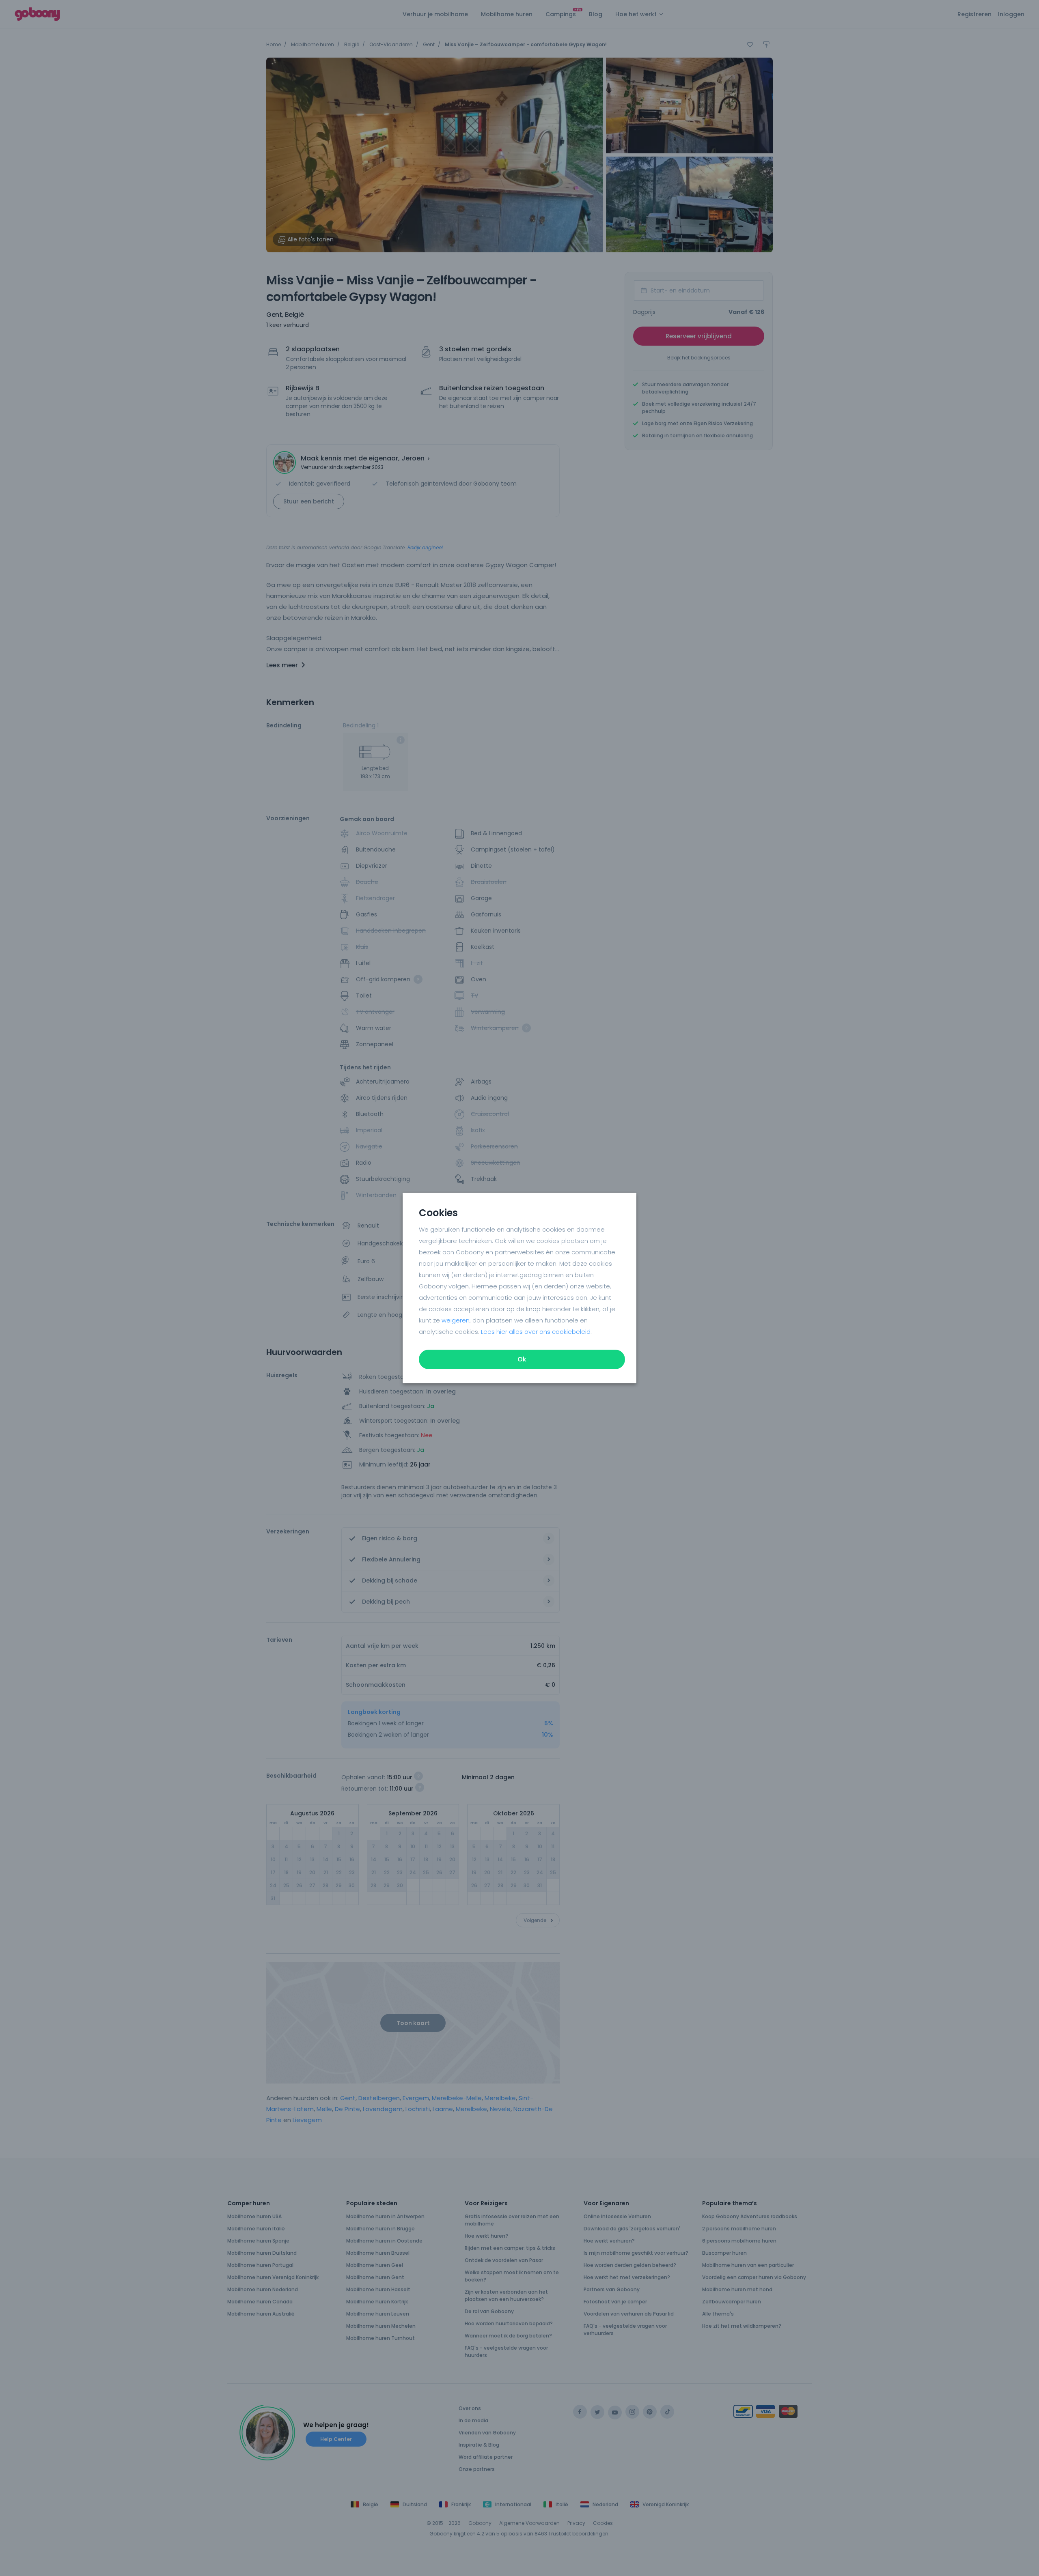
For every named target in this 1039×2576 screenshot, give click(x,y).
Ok (522, 1359)
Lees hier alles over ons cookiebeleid (536, 1332)
